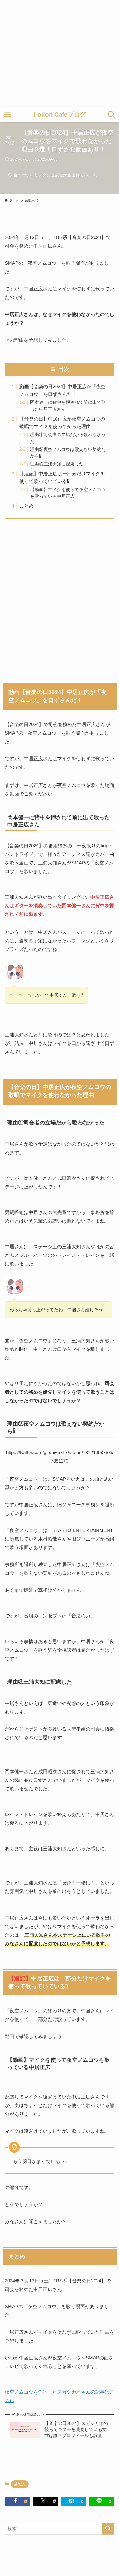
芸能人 (20, 2484)
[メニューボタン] (8, 115)
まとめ (26, 506)
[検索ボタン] (111, 115)
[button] (17, 2501)
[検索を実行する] (108, 2529)
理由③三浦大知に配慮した (57, 464)
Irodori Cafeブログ (60, 115)
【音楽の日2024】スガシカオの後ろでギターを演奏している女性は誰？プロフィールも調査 (76, 2430)
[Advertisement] (60, 54)
